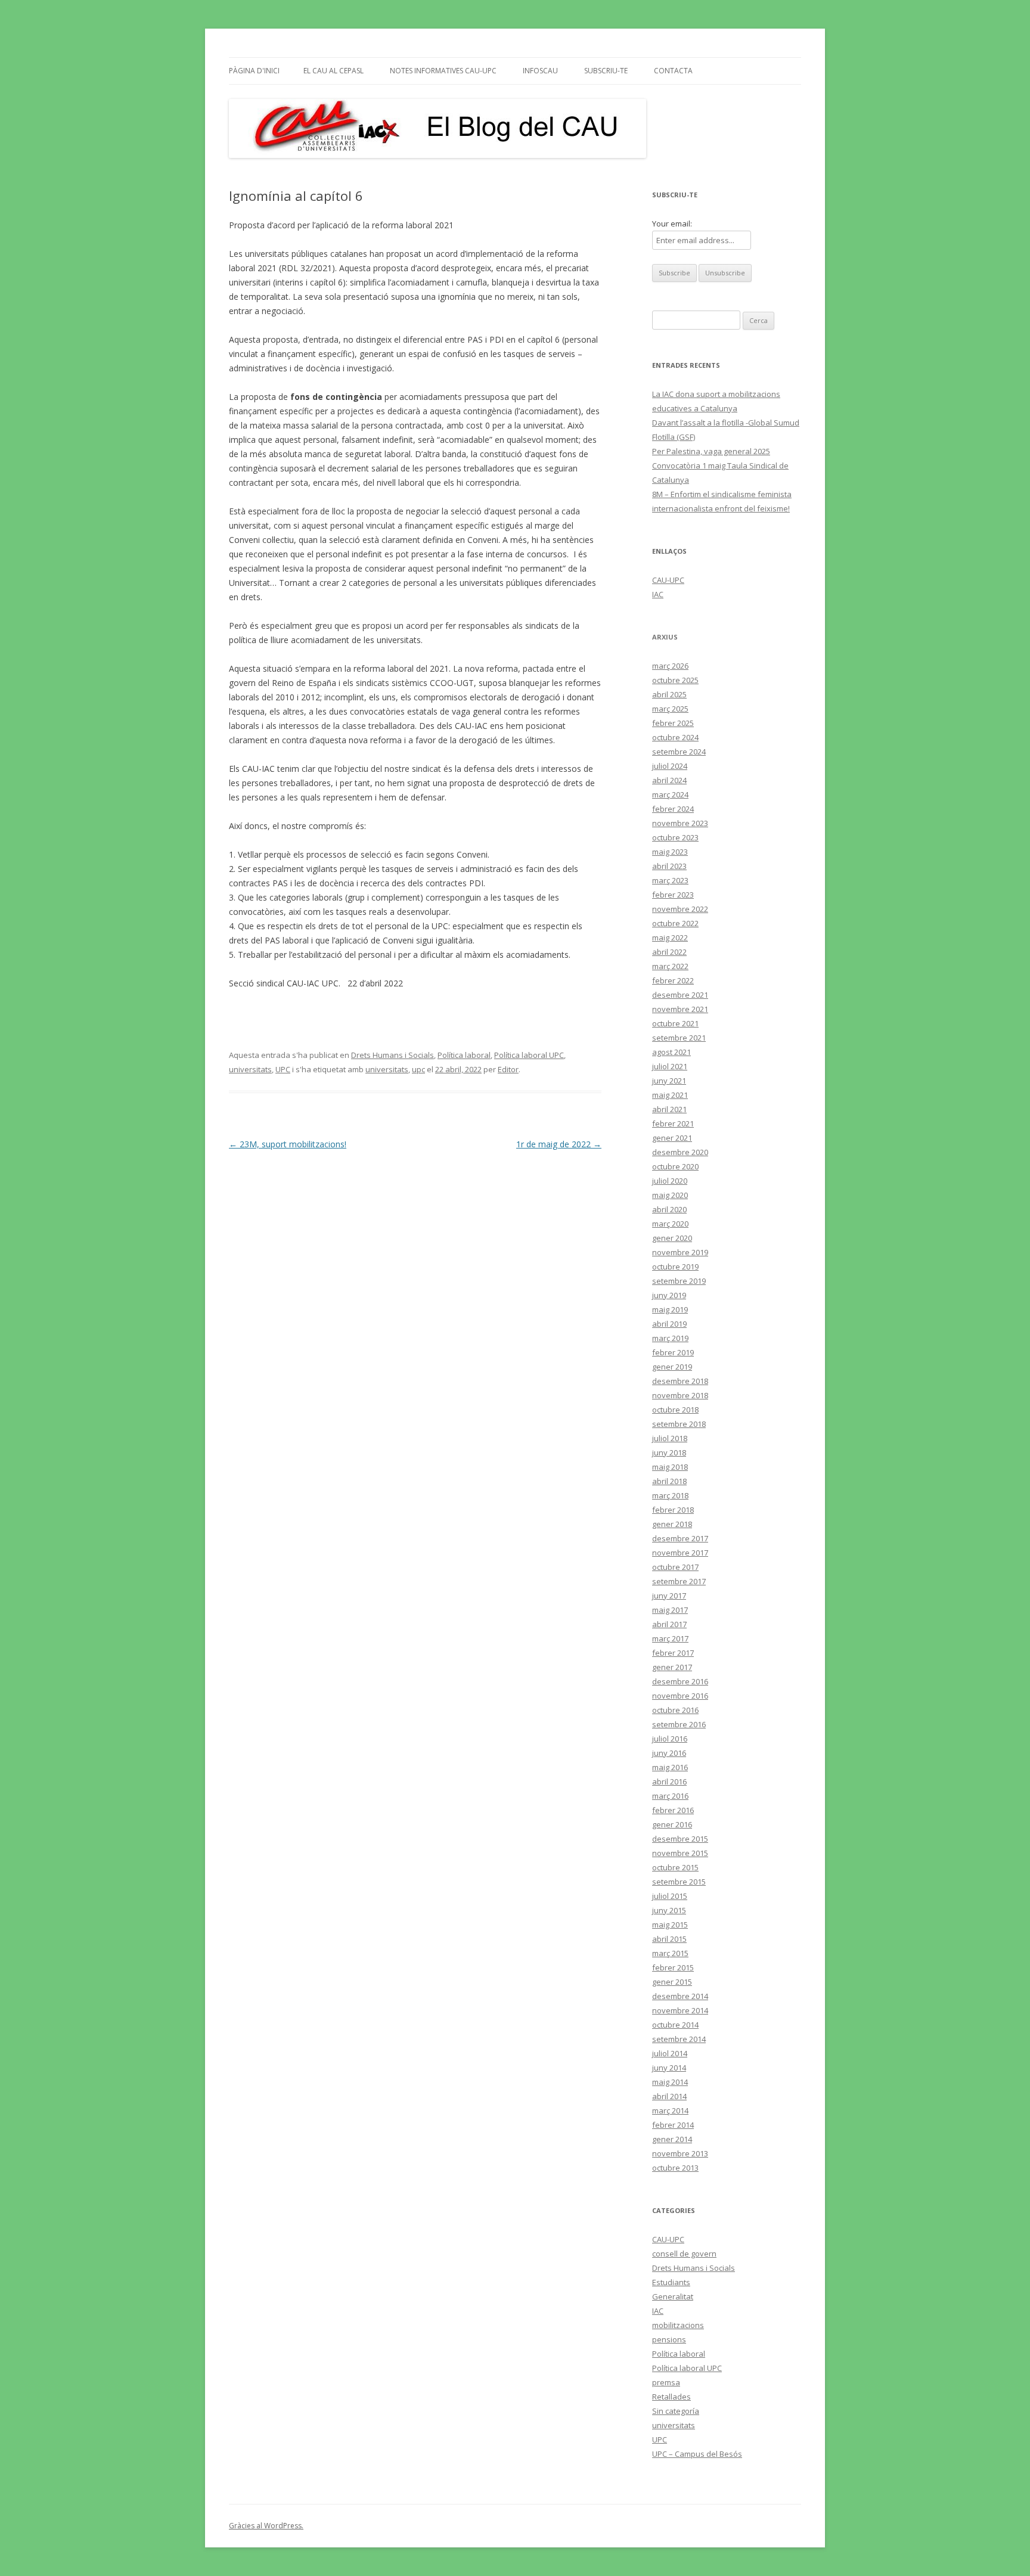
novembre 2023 (680, 823)
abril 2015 (669, 1939)
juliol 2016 (670, 1739)
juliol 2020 (670, 1181)
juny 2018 (669, 1453)
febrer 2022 (673, 980)
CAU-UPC (668, 580)
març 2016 (670, 1796)
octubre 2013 (675, 2168)
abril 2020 (669, 1209)
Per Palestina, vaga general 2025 (711, 451)
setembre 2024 (679, 752)
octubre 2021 (675, 1023)
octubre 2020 (675, 1166)
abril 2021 (669, 1109)
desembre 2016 (680, 1681)
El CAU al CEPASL (333, 71)
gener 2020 (672, 1238)
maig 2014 (670, 2082)
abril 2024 (669, 780)
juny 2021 (669, 1081)
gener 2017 (672, 1667)
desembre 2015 (680, 1839)
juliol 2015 (670, 1896)
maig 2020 (670, 1195)
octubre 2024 (675, 737)
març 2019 (670, 1338)
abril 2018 (669, 1481)
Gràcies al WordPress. (266, 2526)
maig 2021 (670, 1095)
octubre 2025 (675, 680)
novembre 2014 (680, 2010)
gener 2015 (672, 1982)
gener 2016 (672, 1824)
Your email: (672, 224)
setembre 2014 (679, 2039)
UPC (283, 1069)
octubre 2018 (675, 1410)
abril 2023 (669, 866)
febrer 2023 (673, 895)
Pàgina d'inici (254, 71)
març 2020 (670, 1224)
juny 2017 (669, 1596)
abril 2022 (669, 952)
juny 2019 (669, 1295)
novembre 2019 (680, 1252)
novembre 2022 (680, 909)
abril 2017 (669, 1624)
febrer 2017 (673, 1653)
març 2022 (670, 966)
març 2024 (670, 794)
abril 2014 (669, 2096)
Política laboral (464, 1055)
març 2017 (670, 1638)
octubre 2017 (675, 1567)
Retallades (671, 2397)
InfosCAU (540, 71)
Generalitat (673, 2296)
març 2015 (670, 1953)
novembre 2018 (680, 1395)
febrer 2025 (673, 723)
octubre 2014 (675, 2025)
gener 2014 (672, 2139)
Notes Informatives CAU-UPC (443, 71)
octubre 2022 (675, 923)
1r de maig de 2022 (559, 1144)
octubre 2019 (675, 1267)
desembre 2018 (680, 1381)
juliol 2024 (670, 766)
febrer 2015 (673, 1967)
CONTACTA (673, 71)
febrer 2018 (673, 1510)
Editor (508, 1069)
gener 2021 (672, 1138)
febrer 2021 (673, 1123)
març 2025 (670, 709)
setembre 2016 (679, 1724)
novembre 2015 (680, 1853)
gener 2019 (672, 1367)
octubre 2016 (675, 1710)
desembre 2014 (680, 1996)
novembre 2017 (680, 1553)
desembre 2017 (680, 1538)
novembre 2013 (680, 2153)
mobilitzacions (678, 2325)
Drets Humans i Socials (393, 1055)
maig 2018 (670, 1467)
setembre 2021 (679, 1038)
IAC (658, 594)
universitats (250, 1069)
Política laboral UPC (529, 1055)
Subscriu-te (606, 71)
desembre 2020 (680, 1152)
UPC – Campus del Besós (697, 2454)
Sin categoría (676, 2411)
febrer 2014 (673, 2125)
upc (418, 1069)
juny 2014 (669, 2068)
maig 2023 (670, 852)
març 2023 (670, 880)
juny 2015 (669, 1910)
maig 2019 (670, 1309)
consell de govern (684, 2254)
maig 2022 (670, 938)
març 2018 (670, 1495)
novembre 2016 (680, 1696)
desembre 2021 (680, 995)
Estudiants (671, 2282)
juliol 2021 (670, 1066)
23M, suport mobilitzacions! (288, 1144)
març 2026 (670, 666)
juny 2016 (669, 1753)
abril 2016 (669, 1782)
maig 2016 (670, 1767)
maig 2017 (670, 1610)
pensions (669, 2339)
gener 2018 (672, 1524)
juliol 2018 (670, 1438)
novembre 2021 (680, 1009)
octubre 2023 (675, 837)
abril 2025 (669, 694)
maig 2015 (670, 1925)
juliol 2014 (670, 2053)
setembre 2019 (679, 1281)
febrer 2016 (673, 1810)
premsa (666, 2382)
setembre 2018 (679, 1424)
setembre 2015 (679, 1882)
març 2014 (670, 2111)
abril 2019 (669, 1324)
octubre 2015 (675, 1867)
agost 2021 (671, 1052)
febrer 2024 (673, 809)
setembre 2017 (679, 1581)
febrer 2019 (673, 1352)
